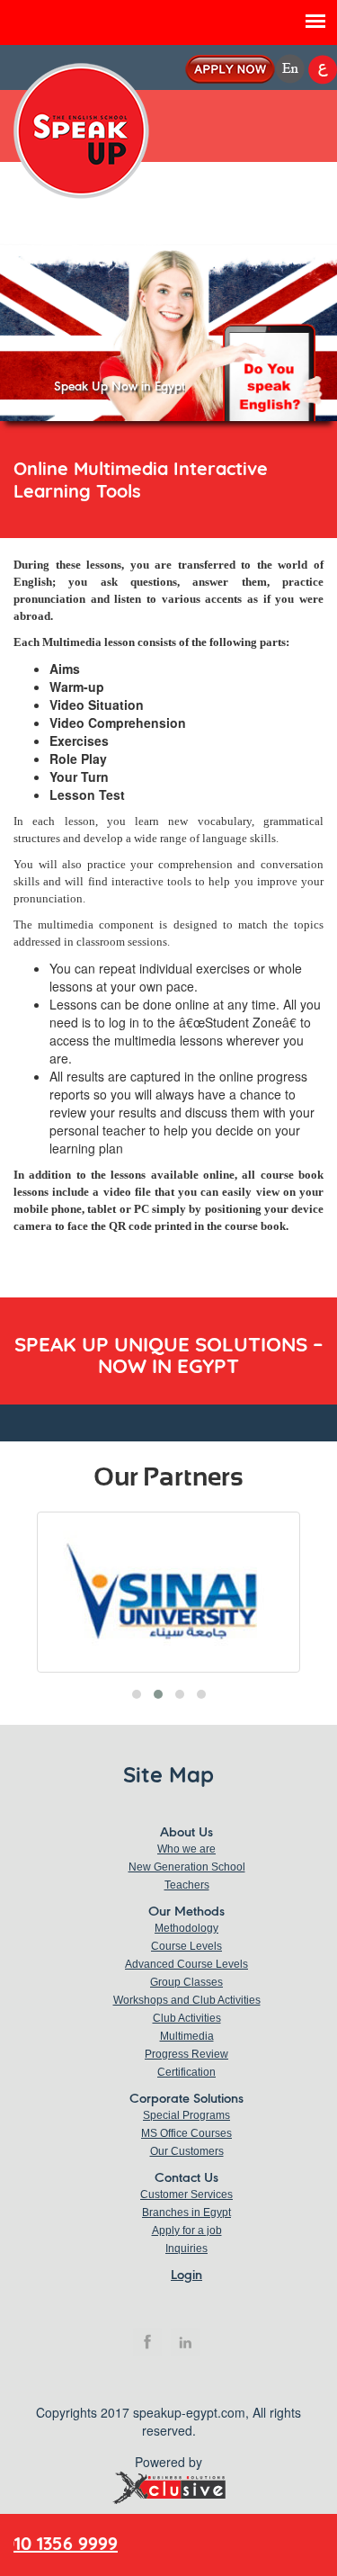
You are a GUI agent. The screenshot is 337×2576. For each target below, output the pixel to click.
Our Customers (187, 2151)
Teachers (187, 1885)
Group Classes (186, 1982)
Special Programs (186, 2115)
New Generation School (187, 1867)
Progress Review (186, 2054)
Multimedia (187, 2036)
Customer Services (186, 2195)
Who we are (186, 1849)
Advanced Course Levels (186, 1964)
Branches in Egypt (186, 2212)
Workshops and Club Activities (187, 2000)
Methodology (186, 1928)
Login (186, 2275)
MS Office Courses (186, 2133)
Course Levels (186, 1946)
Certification (186, 2072)
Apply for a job (187, 2230)
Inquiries (186, 2248)
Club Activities (187, 2018)
